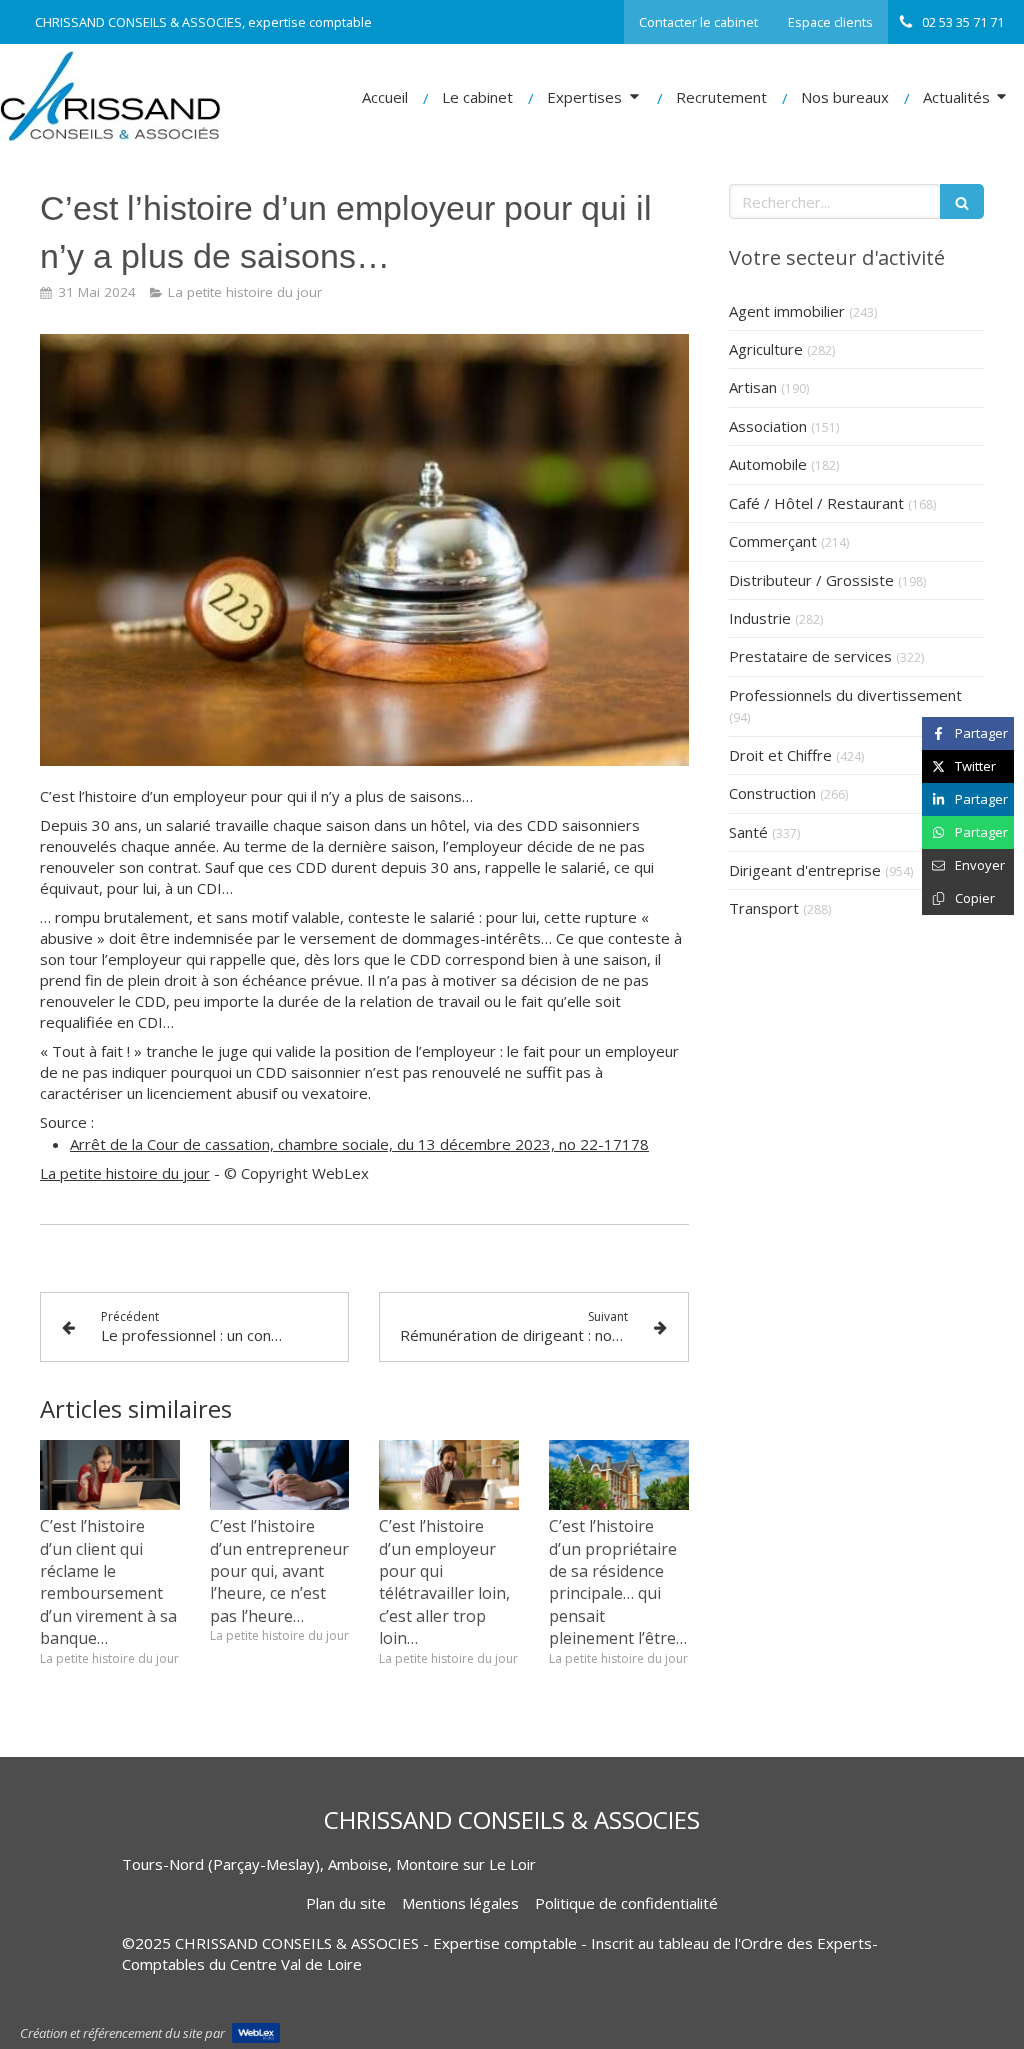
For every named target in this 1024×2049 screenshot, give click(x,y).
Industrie (760, 618)
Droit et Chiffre (780, 755)
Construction (772, 793)
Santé (748, 832)
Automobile (768, 464)
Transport (764, 908)
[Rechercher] (962, 201)
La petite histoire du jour (125, 1173)
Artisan (753, 387)
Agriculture (766, 349)
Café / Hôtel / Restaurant (816, 503)
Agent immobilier (787, 311)
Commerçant (773, 541)
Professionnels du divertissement (845, 695)
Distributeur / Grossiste (811, 580)
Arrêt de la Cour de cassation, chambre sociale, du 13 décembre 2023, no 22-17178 (359, 1144)
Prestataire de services (810, 656)
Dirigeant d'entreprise (805, 870)
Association (768, 426)
